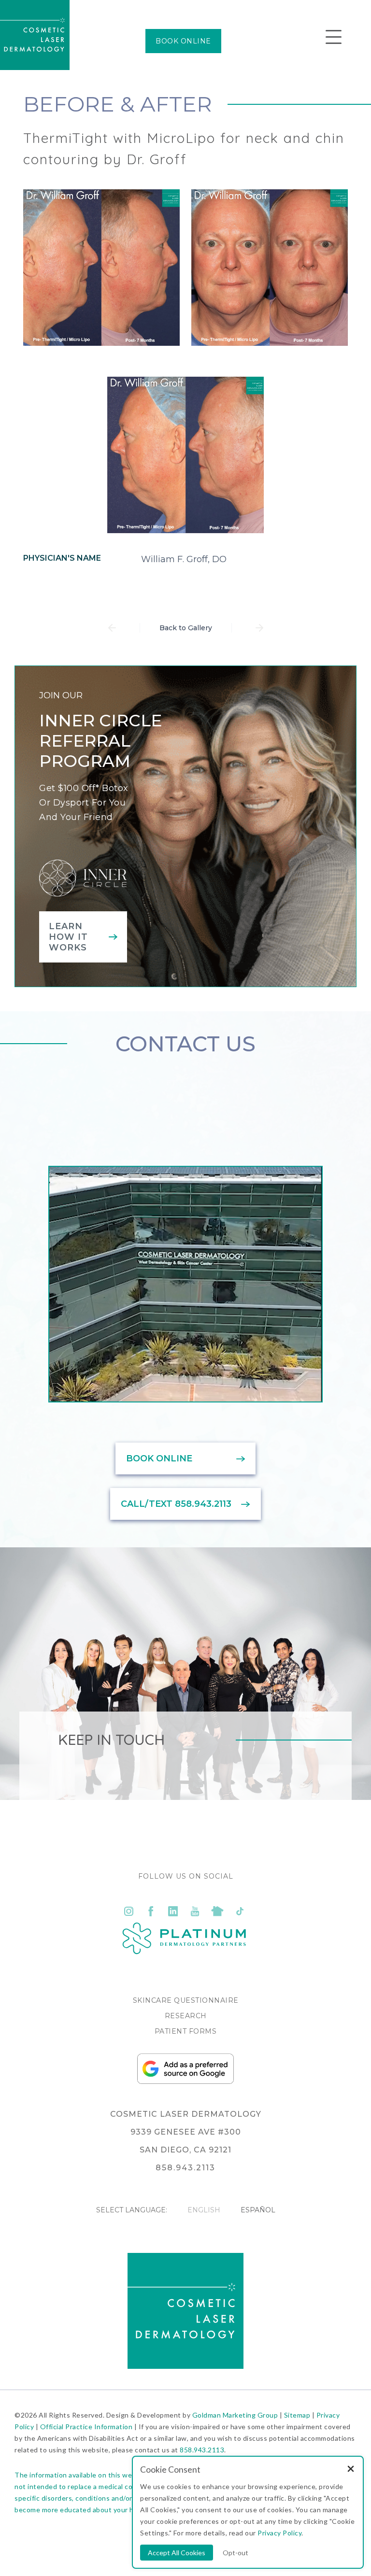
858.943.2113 (202, 2450)
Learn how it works (68, 937)
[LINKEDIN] (173, 1911)
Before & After (118, 104)
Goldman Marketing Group (235, 2415)
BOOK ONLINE (183, 41)
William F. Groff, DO (184, 559)
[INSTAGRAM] (128, 1911)
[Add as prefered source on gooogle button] (185, 2081)
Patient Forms (186, 2031)
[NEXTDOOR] (217, 1911)
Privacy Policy (279, 2533)
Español (258, 2210)
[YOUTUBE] (195, 1911)
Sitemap (297, 2415)
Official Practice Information (86, 2427)
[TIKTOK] (240, 1911)
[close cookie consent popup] (351, 2470)
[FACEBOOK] (151, 1911)
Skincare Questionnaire (186, 2000)
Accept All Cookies (177, 2553)
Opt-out (235, 2553)
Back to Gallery (186, 628)
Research (186, 2016)
